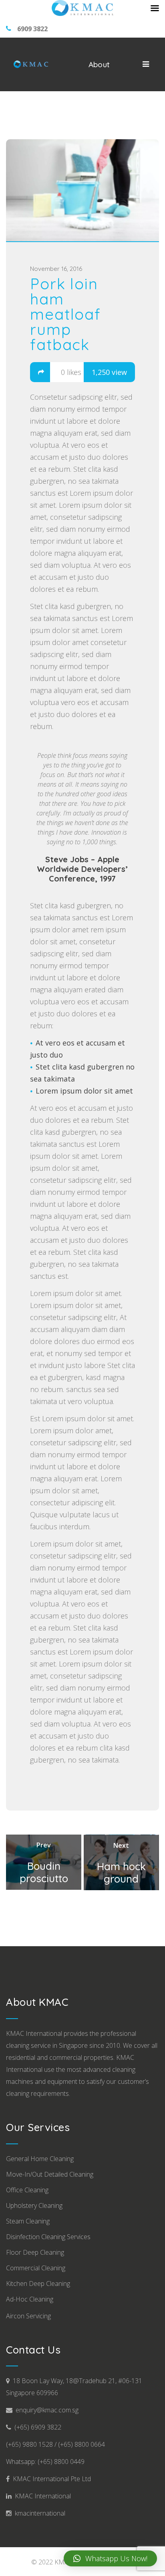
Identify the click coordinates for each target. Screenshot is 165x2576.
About (99, 64)
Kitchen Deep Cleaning (38, 2284)
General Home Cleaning (40, 2159)
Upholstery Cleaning (34, 2205)
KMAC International (41, 2496)
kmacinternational (38, 2513)
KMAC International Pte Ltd (50, 2479)
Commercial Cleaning (36, 2268)
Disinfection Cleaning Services (48, 2237)
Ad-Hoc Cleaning (30, 2299)
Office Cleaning (27, 2190)
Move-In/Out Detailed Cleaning (50, 2174)
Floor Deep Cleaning (35, 2252)
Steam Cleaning (28, 2221)
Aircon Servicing (28, 2316)
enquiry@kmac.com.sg (45, 2410)
